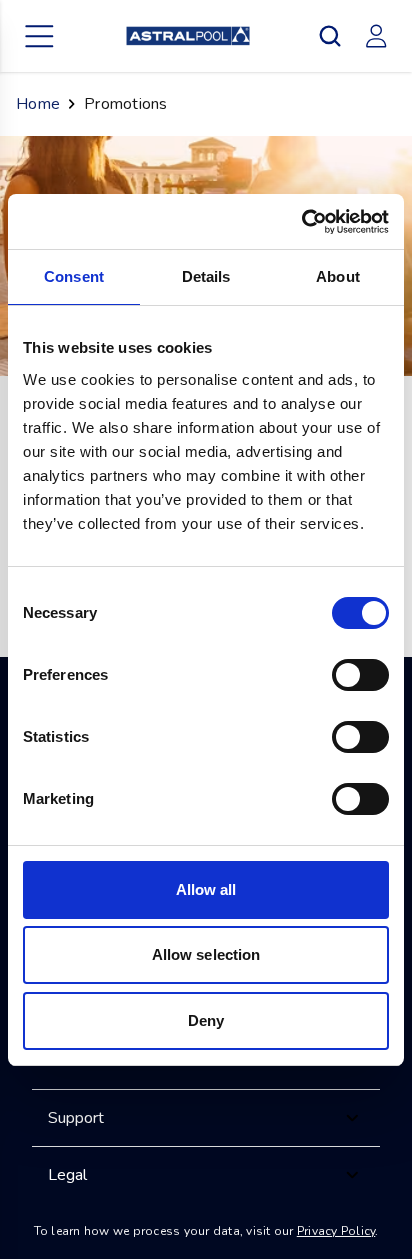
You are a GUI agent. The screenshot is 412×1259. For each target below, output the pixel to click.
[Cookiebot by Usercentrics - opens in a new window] (301, 222)
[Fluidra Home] (188, 36)
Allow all (206, 889)
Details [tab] (206, 276)
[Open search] (330, 36)
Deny (206, 1020)
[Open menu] (40, 36)
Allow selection (206, 954)
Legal (67, 1175)
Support (76, 1118)
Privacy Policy (336, 1231)
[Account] (376, 36)
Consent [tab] (74, 276)
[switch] (360, 675)
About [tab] (338, 276)
